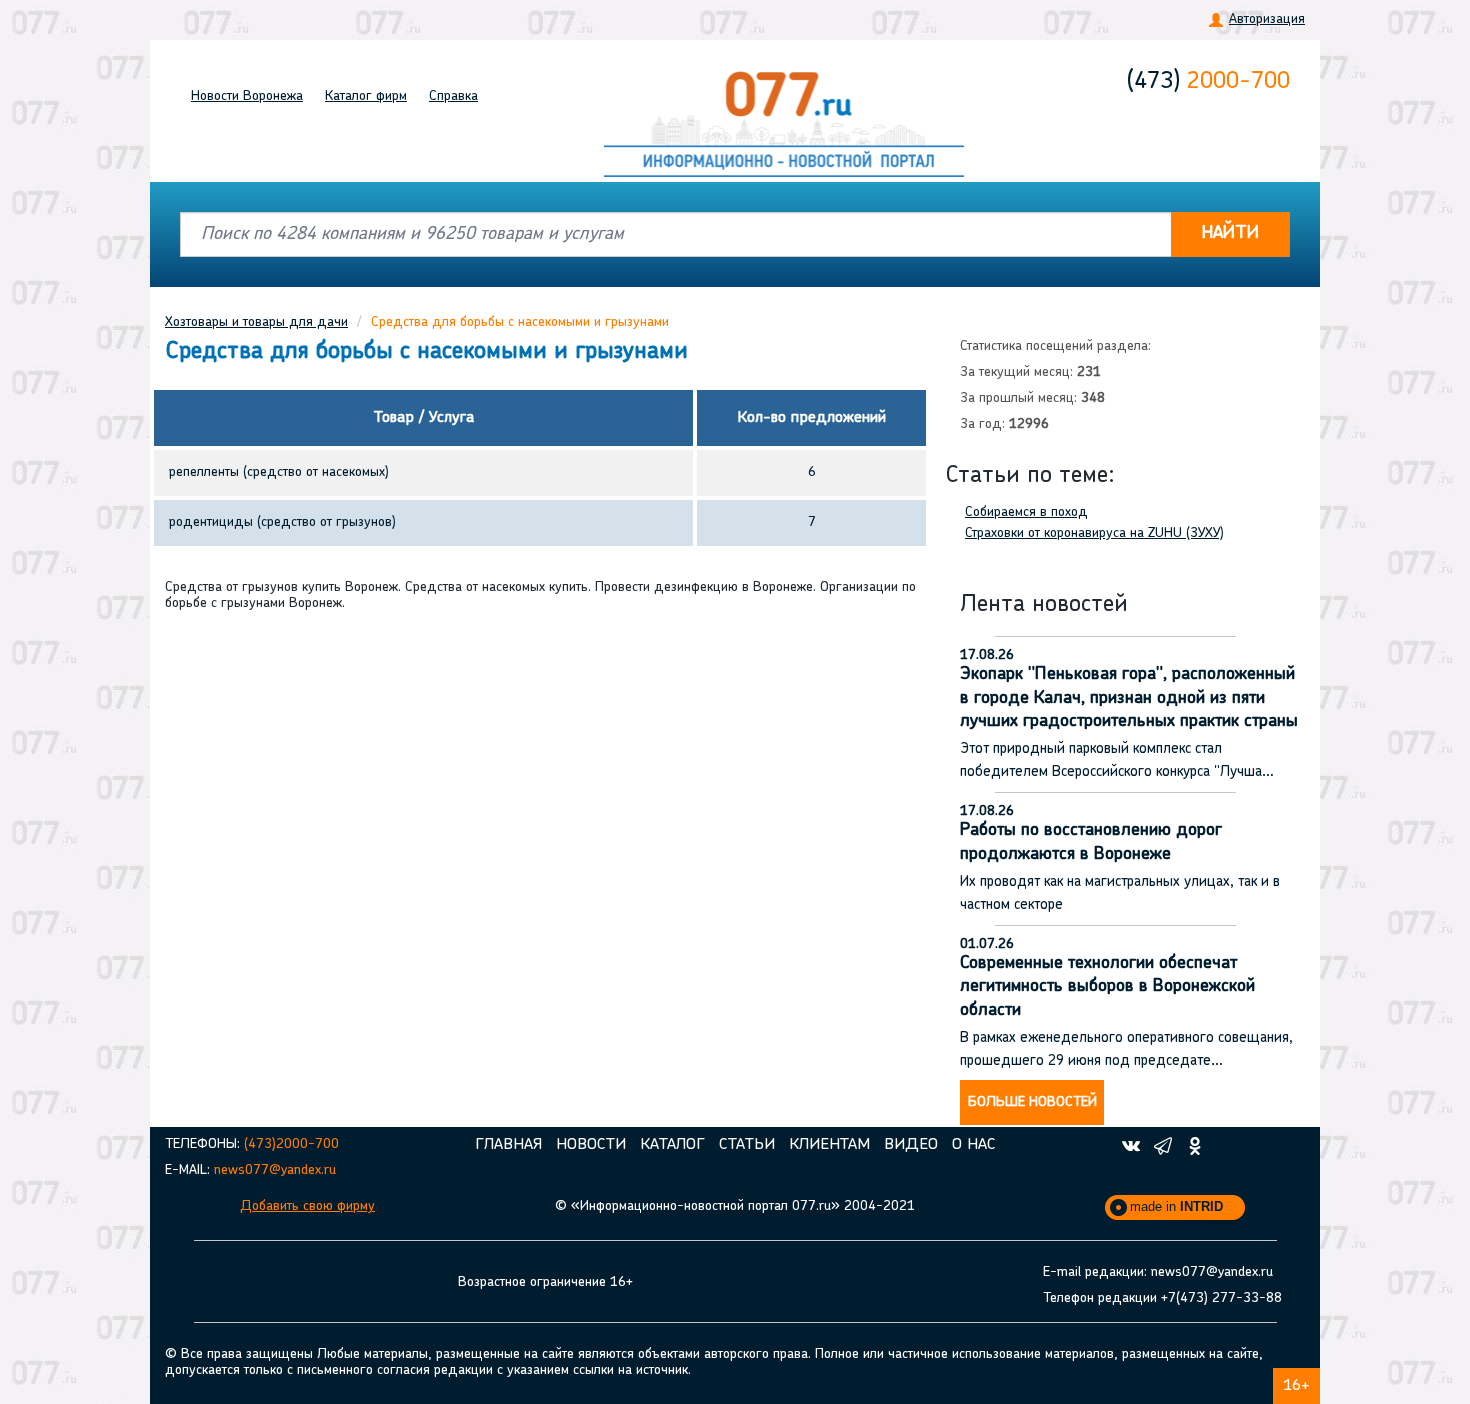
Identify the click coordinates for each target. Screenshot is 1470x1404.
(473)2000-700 (291, 1144)
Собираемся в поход (1026, 512)
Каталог (366, 96)
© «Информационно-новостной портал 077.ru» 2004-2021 (735, 1206)
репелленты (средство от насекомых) (279, 472)
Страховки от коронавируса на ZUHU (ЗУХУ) (1094, 533)
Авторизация (1267, 19)
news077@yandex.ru (275, 1170)
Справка (453, 96)
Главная (508, 1145)
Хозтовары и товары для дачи (256, 322)
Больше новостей (1032, 1102)
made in (1176, 1206)
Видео (911, 1145)
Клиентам (829, 1145)
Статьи (747, 1145)
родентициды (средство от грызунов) (282, 522)
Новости (247, 96)
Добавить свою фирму (307, 1206)
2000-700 (1208, 82)
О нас (974, 1145)
